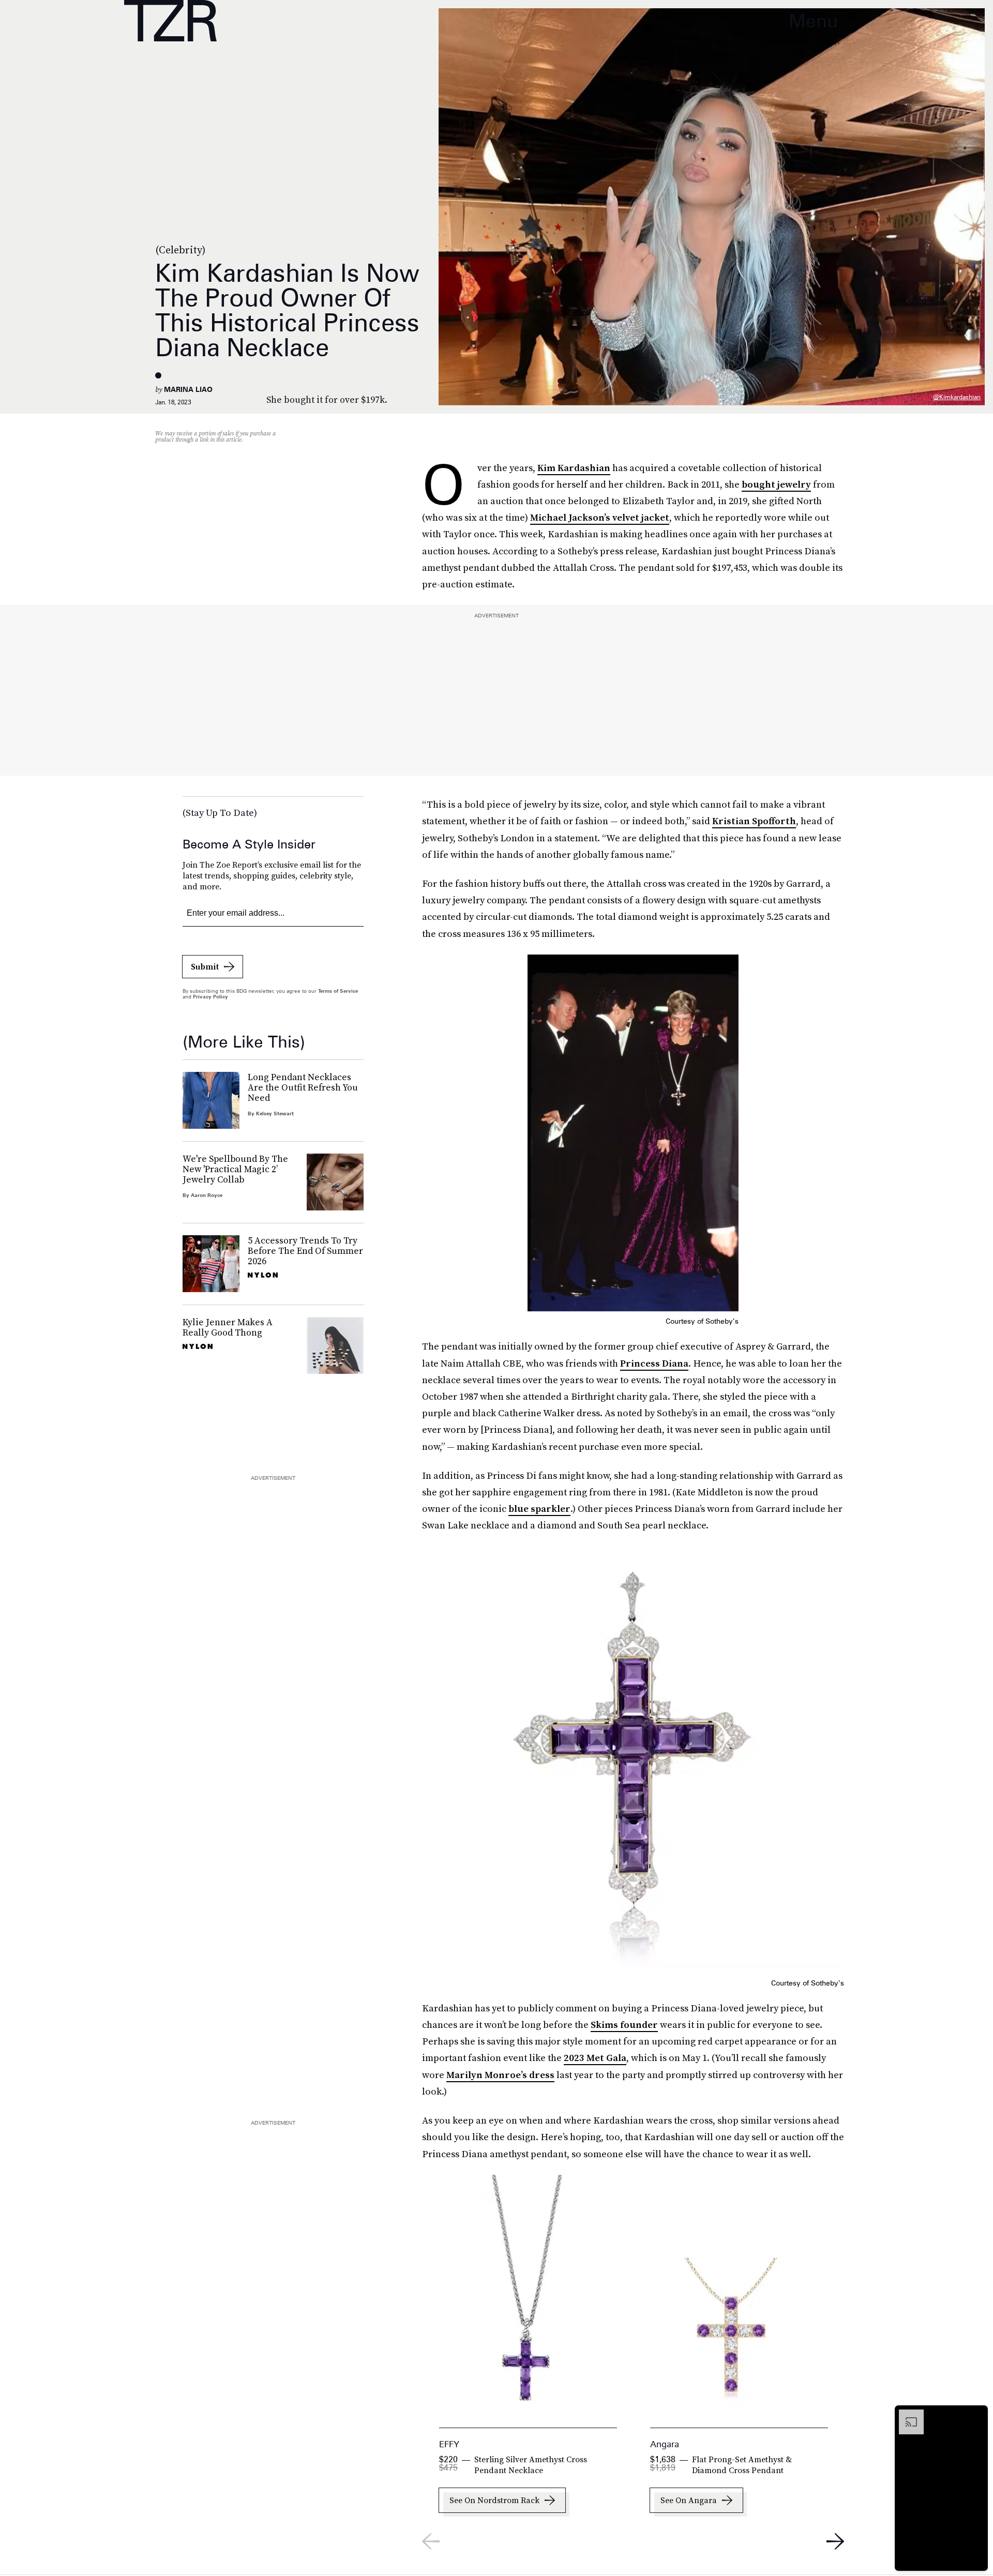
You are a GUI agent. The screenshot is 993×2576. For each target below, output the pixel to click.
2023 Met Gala (595, 2058)
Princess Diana (654, 1363)
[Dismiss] (976, 2415)
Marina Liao (188, 389)
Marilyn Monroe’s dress (500, 2075)
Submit (205, 966)
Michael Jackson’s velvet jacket (600, 517)
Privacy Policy (210, 996)
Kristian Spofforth (754, 821)
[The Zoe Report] (170, 21)
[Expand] (906, 2415)
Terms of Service (338, 991)
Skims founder (624, 2025)
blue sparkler (539, 1509)
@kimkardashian (957, 397)
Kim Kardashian (574, 468)
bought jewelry (776, 484)
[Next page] (835, 2541)
